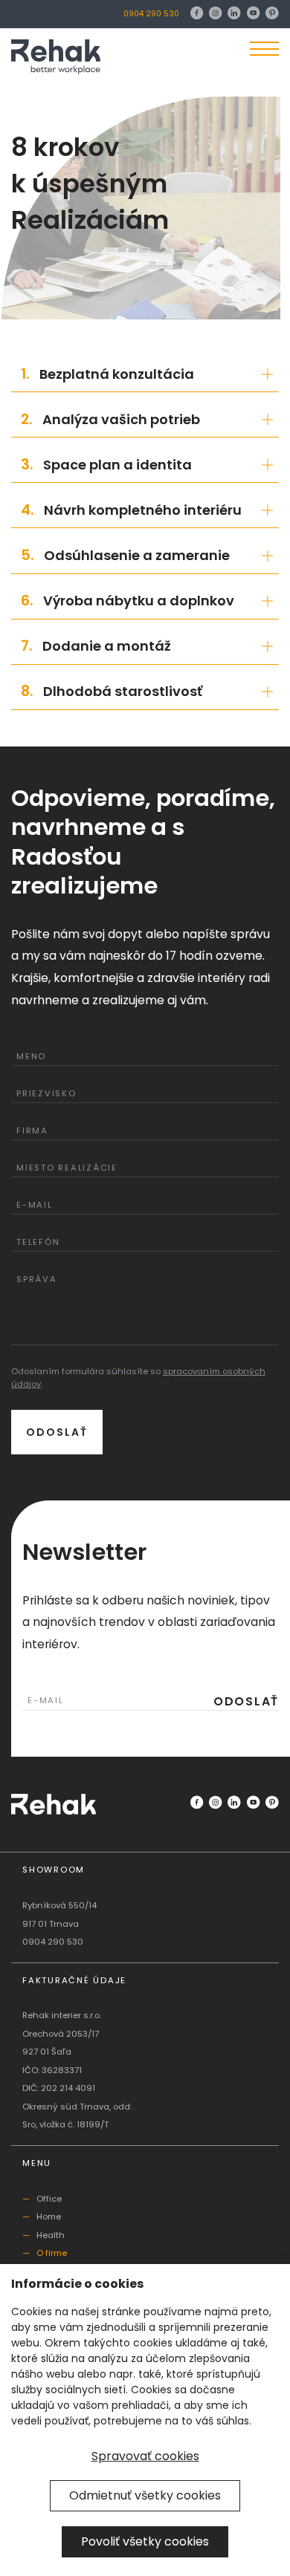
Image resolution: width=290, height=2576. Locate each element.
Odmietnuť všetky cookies (145, 2495)
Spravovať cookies (145, 2456)
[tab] (145, 374)
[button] (145, 374)
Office (49, 2199)
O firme (52, 2253)
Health (51, 2235)
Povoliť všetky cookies (145, 2541)
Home (49, 2216)
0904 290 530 (151, 14)
